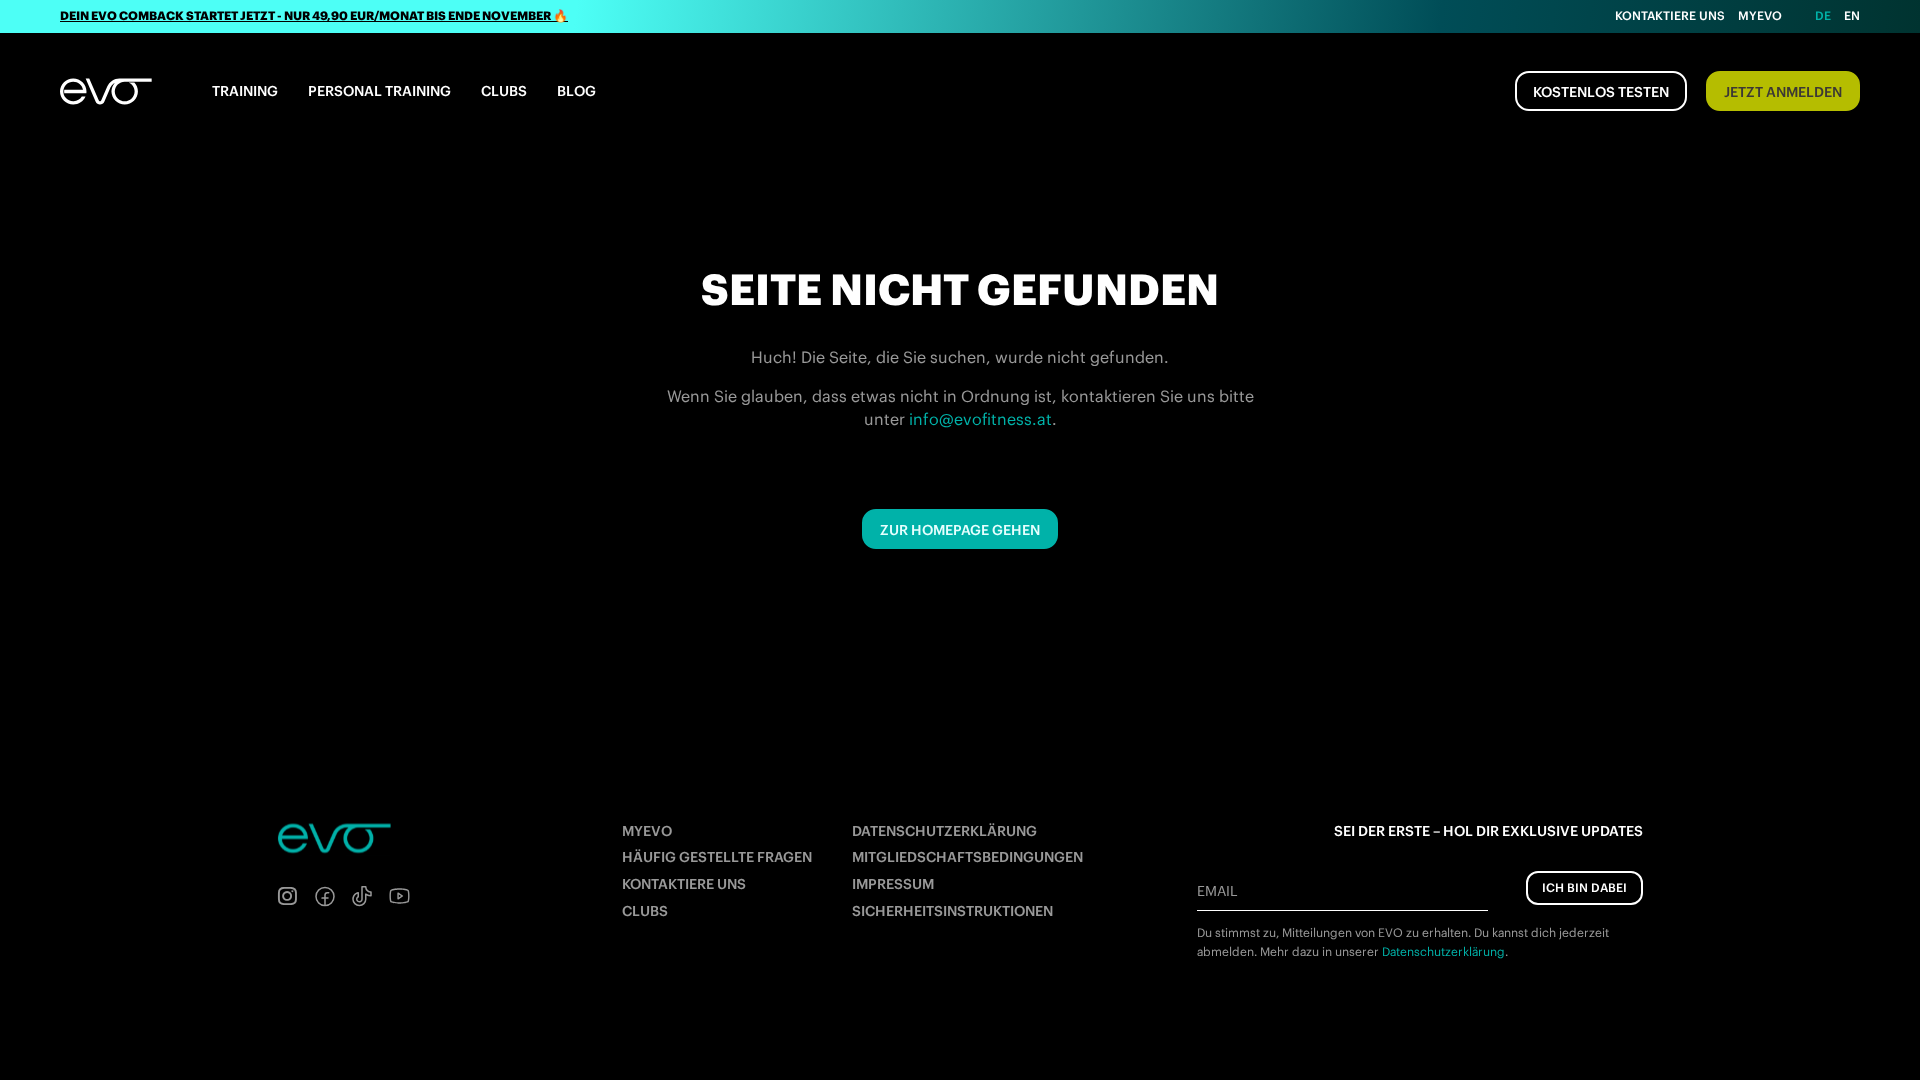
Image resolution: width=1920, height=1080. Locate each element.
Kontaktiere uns (1670, 15)
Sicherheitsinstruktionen (952, 911)
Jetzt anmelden (1783, 92)
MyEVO (647, 831)
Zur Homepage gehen (960, 530)
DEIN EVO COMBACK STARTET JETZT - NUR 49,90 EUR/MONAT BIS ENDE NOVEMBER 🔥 (314, 15)
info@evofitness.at (980, 419)
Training (245, 91)
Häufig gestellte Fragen (717, 857)
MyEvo (1760, 15)
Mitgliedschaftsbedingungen (967, 857)
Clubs (504, 91)
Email (1217, 891)
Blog (576, 91)
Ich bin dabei (1584, 887)
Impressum (893, 884)
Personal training (379, 91)
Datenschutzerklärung (944, 831)
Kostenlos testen (1601, 92)
